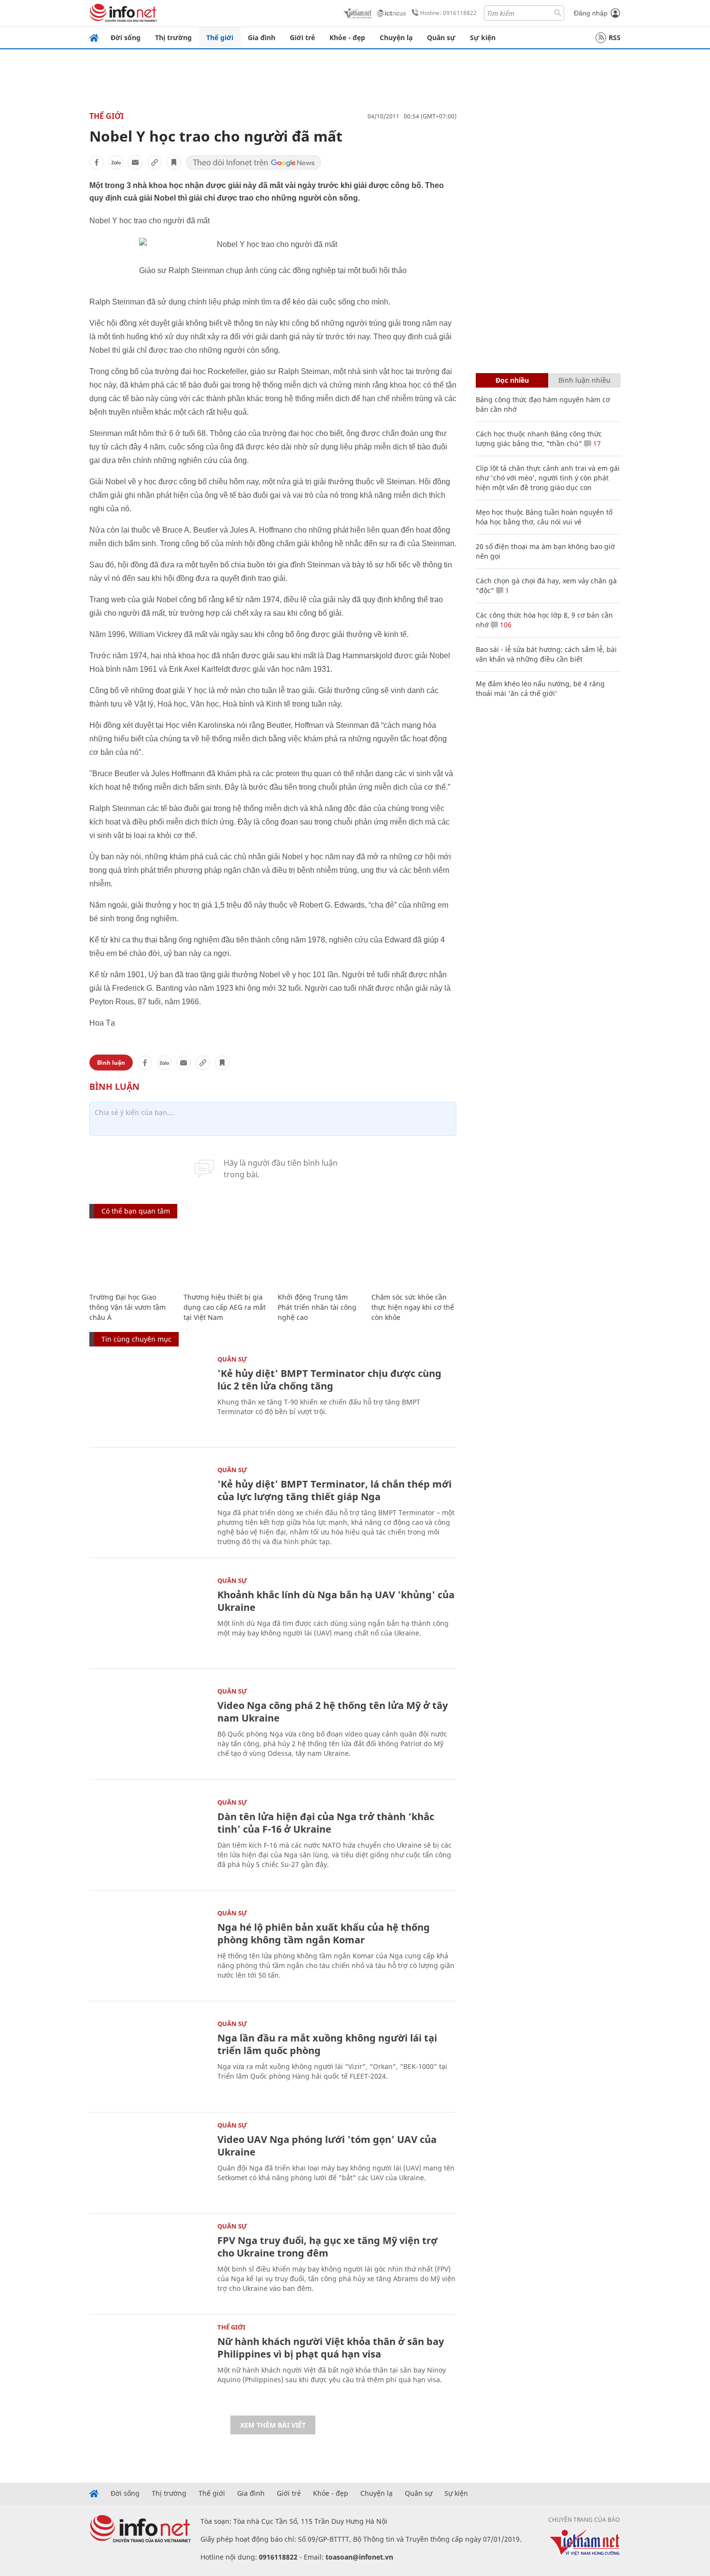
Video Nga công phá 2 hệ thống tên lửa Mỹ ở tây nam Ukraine (333, 1712)
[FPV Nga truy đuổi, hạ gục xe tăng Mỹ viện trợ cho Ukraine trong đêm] (149, 2263)
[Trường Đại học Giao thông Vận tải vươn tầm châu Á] (132, 1256)
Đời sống (126, 37)
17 (596, 443)
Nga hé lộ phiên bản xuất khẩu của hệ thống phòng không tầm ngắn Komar (324, 1933)
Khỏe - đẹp (347, 37)
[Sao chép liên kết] (155, 162)
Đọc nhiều (512, 380)
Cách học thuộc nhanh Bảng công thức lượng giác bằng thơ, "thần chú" (539, 439)
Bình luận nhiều (584, 380)
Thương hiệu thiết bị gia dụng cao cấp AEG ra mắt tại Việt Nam (225, 1307)
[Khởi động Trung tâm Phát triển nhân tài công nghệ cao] (320, 1256)
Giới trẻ (302, 37)
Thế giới (220, 37)
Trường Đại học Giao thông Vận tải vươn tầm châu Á (128, 1307)
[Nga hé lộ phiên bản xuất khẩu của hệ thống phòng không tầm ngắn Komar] (149, 1949)
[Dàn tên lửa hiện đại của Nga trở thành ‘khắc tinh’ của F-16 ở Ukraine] (149, 1839)
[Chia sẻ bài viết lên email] (135, 162)
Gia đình (262, 37)
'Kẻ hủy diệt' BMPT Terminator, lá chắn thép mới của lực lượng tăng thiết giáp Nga (334, 1490)
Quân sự (441, 37)
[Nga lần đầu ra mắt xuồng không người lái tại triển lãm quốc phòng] (149, 2060)
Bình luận (111, 1063)
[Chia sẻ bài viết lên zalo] (116, 162)
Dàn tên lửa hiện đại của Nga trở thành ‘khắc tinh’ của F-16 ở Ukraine (326, 1823)
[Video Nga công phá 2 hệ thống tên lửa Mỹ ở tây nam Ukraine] (149, 1728)
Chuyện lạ (396, 37)
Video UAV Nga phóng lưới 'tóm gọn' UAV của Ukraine (327, 2146)
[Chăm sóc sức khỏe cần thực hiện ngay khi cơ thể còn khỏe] (414, 1256)
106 (505, 625)
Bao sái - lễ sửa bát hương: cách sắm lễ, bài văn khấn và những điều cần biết (546, 654)
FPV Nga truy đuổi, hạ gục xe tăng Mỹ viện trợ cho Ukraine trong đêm (327, 2247)
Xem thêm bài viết (273, 2425)
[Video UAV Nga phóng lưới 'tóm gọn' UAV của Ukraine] (149, 2162)
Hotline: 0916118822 (448, 13)
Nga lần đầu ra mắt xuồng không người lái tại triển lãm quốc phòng (327, 2044)
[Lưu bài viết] (174, 162)
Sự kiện (483, 37)
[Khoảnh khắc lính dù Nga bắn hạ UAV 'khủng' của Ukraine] (149, 1617)
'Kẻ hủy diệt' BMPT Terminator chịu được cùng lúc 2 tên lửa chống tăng (329, 1380)
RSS (615, 37)
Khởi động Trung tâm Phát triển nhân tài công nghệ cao (317, 1307)
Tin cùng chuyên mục (136, 1339)
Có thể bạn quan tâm (136, 1211)
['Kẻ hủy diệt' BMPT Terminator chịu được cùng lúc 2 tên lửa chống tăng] (149, 1396)
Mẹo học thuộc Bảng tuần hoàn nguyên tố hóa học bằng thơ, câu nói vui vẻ (544, 517)
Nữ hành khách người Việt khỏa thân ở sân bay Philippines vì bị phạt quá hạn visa (331, 2348)
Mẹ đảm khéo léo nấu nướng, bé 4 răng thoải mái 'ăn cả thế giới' (540, 688)
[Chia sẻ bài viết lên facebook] (97, 162)
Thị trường (173, 37)
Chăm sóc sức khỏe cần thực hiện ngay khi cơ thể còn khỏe (413, 1307)
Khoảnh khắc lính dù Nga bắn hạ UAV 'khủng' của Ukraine (336, 1601)
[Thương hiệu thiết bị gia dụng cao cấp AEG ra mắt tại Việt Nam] (226, 1256)
